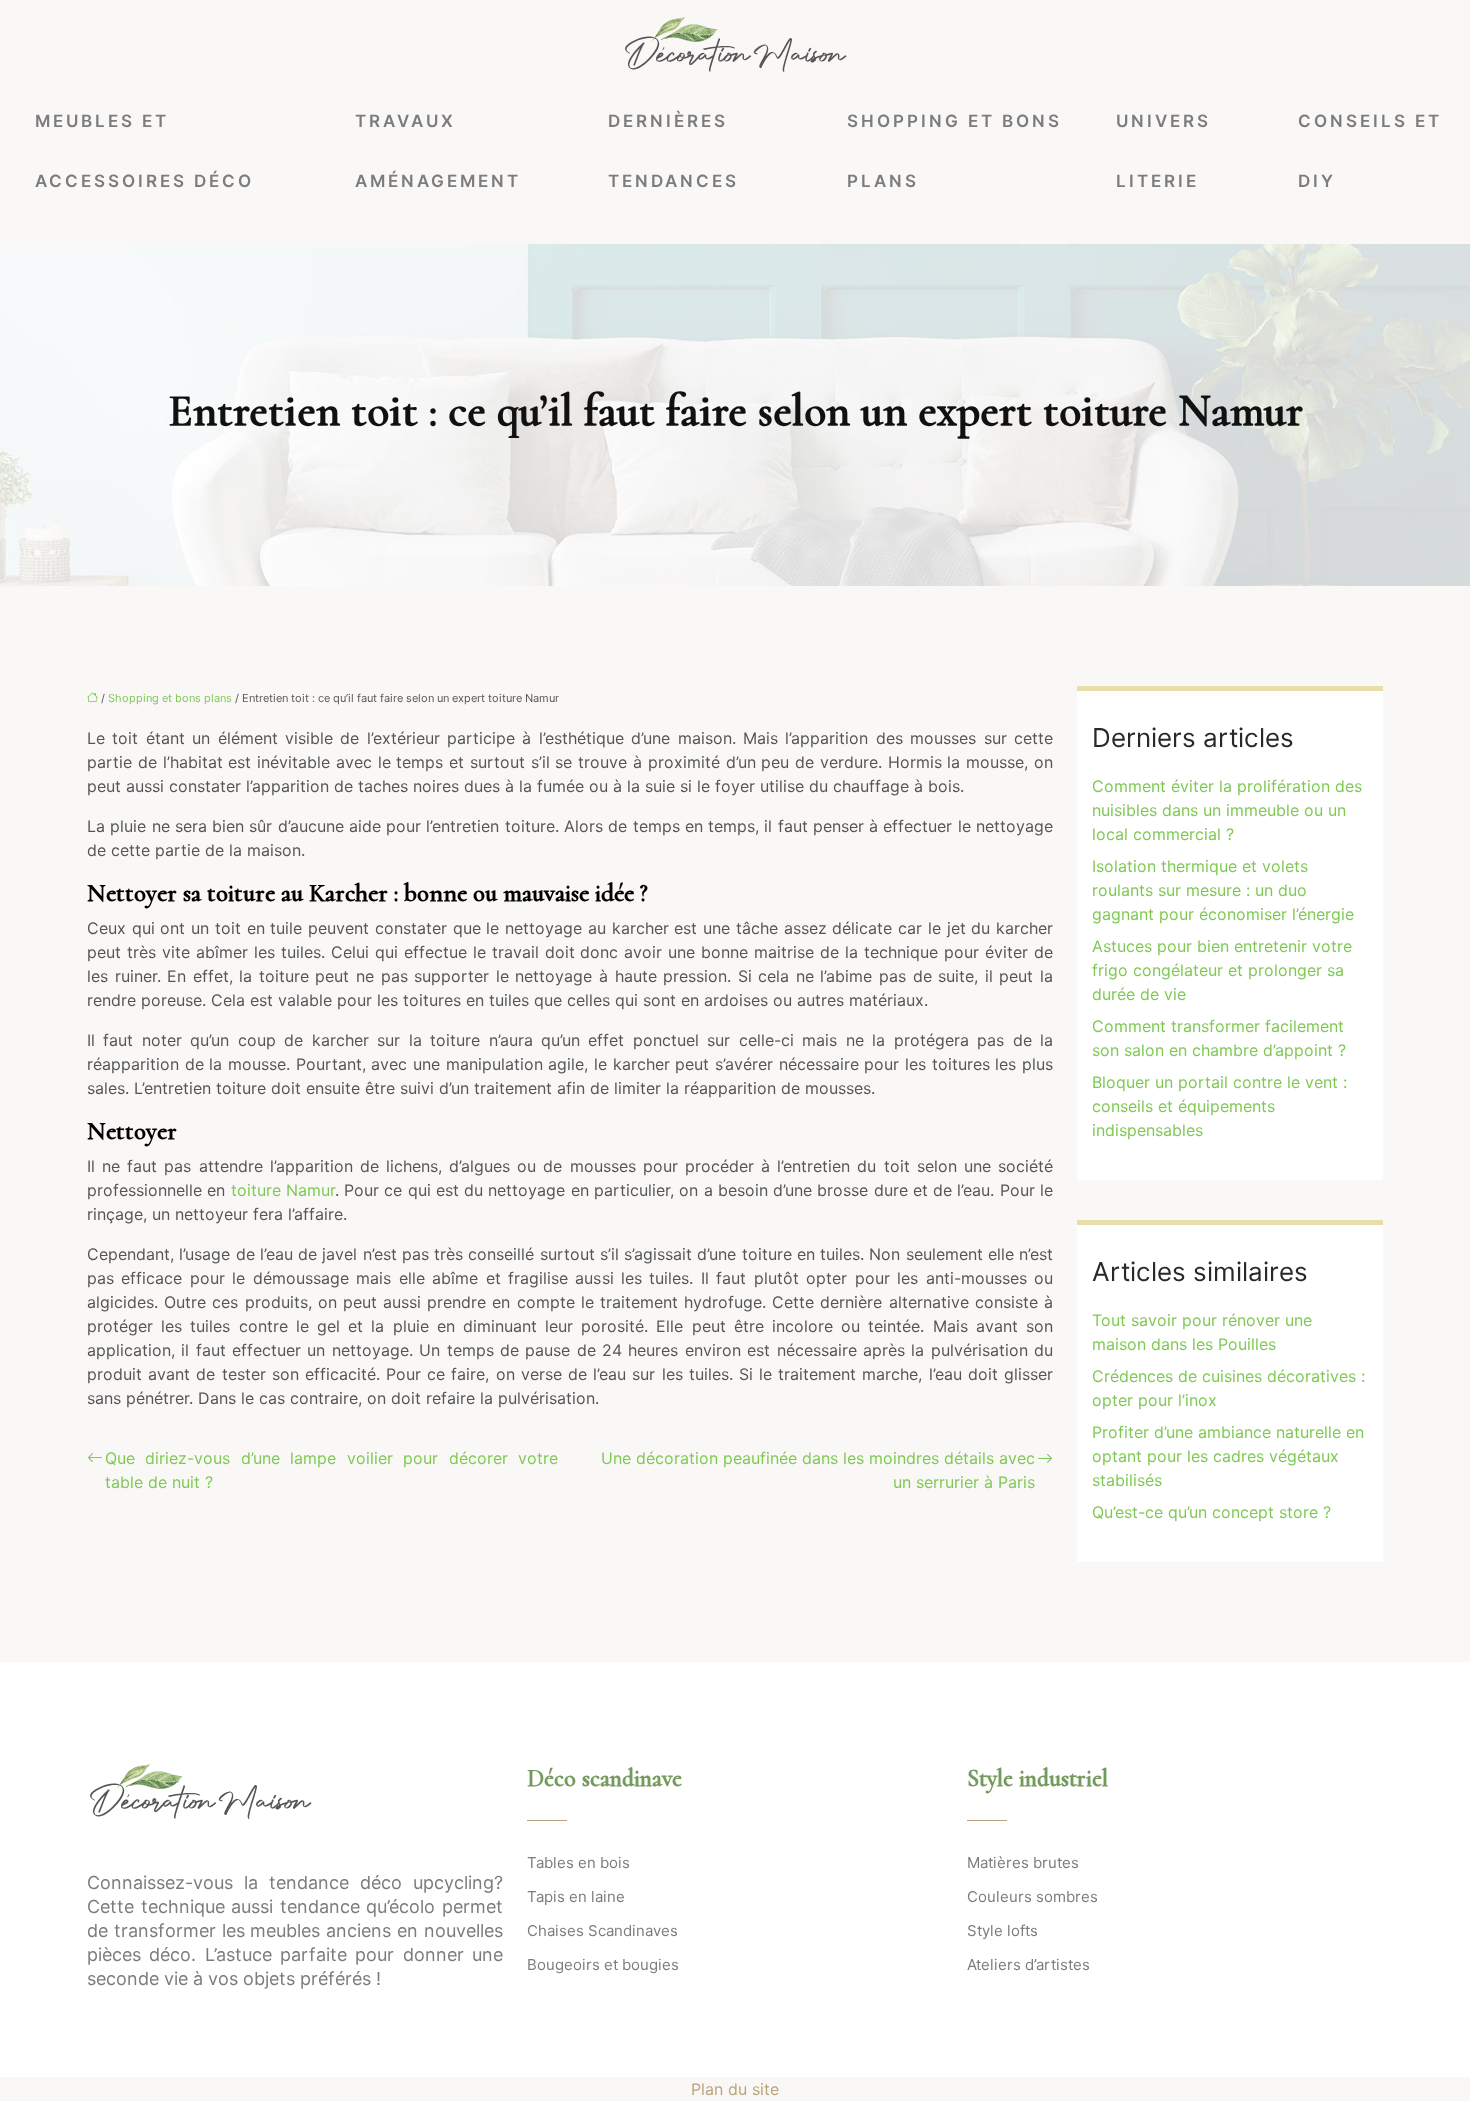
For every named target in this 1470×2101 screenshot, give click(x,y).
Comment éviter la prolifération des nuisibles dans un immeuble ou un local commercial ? (1227, 810)
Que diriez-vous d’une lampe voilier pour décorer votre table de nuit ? (331, 1470)
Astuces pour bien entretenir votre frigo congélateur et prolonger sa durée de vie (1222, 970)
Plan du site (735, 2089)
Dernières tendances (673, 151)
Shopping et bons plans (954, 151)
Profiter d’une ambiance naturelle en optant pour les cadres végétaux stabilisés (1228, 1456)
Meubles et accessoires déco (144, 151)
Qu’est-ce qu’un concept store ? (1211, 1512)
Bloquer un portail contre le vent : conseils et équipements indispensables (1219, 1106)
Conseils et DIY (1370, 151)
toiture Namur (283, 1190)
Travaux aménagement (438, 151)
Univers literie (1163, 151)
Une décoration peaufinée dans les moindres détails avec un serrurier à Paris (818, 1470)
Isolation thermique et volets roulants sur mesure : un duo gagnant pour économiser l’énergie (1223, 890)
